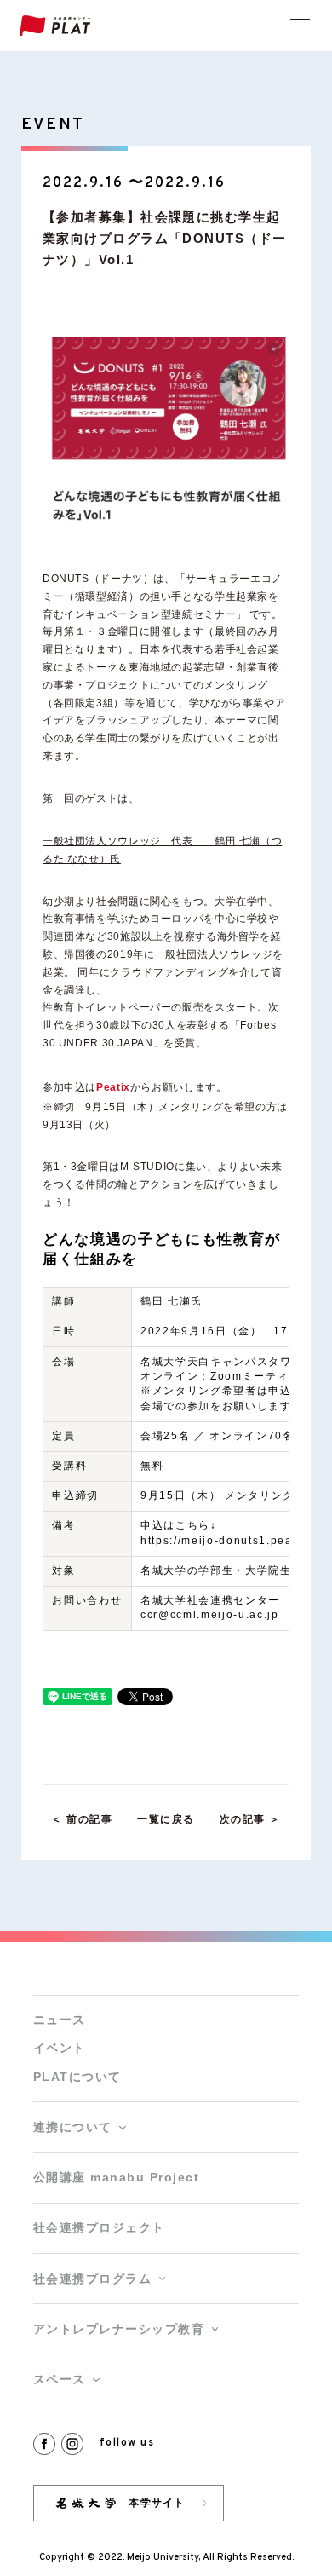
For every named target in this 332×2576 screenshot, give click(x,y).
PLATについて (77, 2077)
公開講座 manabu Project (116, 2178)
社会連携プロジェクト (99, 2228)
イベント (60, 2048)
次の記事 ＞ (250, 1819)
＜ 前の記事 (82, 1819)
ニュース (60, 2020)
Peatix (113, 1087)
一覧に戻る (166, 1819)
